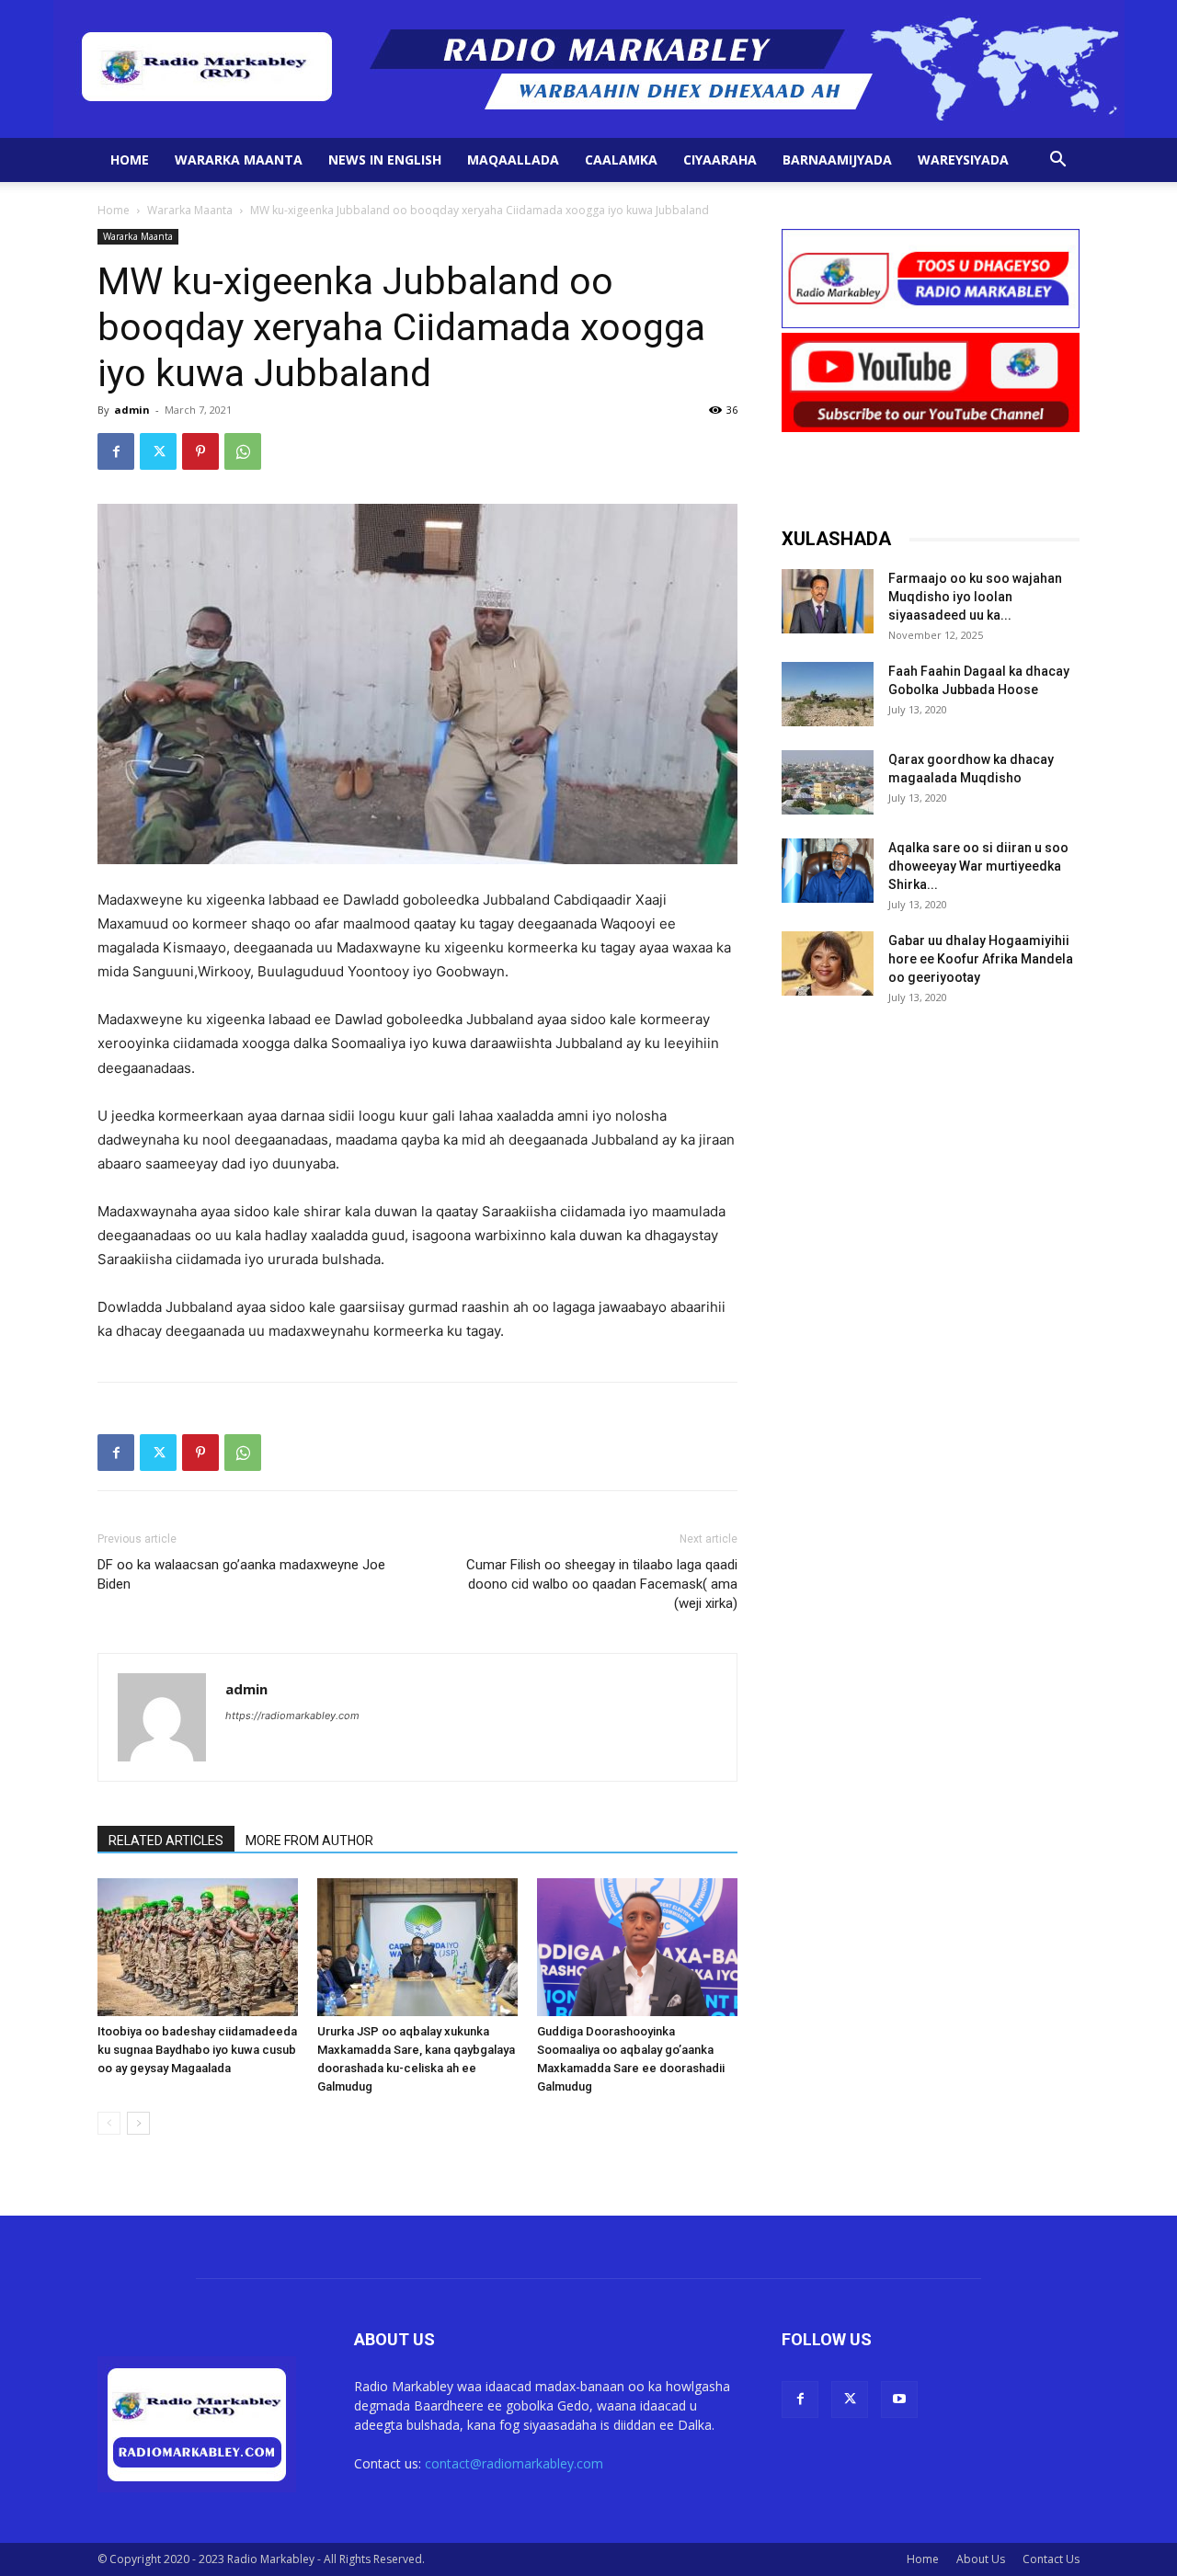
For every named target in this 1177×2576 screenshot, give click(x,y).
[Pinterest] (200, 451)
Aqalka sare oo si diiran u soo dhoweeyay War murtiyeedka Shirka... (978, 866)
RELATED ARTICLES (166, 1841)
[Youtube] (899, 2399)
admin (132, 410)
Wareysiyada (963, 160)
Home (130, 160)
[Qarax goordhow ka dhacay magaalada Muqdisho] (828, 782)
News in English (385, 160)
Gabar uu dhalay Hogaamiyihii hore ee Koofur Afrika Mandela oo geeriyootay (981, 959)
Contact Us (1051, 2559)
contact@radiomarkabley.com (514, 2463)
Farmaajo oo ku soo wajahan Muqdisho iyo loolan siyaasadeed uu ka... (975, 597)
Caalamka (621, 160)
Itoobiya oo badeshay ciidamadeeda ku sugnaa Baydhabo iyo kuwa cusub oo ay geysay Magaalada (197, 2050)
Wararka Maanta (239, 160)
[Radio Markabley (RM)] (589, 69)
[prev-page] (109, 2123)
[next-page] (138, 2123)
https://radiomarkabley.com (292, 1715)
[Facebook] (116, 451)
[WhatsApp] (243, 451)
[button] (1057, 161)
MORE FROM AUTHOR (309, 1841)
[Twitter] (158, 451)
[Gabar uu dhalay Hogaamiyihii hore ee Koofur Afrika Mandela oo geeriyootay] (828, 963)
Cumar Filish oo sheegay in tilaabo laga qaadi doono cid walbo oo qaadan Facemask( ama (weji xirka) (602, 1584)
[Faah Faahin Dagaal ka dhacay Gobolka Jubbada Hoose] (828, 694)
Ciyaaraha (720, 160)
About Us (981, 2559)
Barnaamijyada (837, 160)
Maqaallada (513, 160)
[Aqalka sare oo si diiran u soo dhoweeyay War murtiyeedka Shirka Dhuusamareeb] (828, 871)
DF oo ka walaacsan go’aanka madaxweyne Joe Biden (241, 1574)
